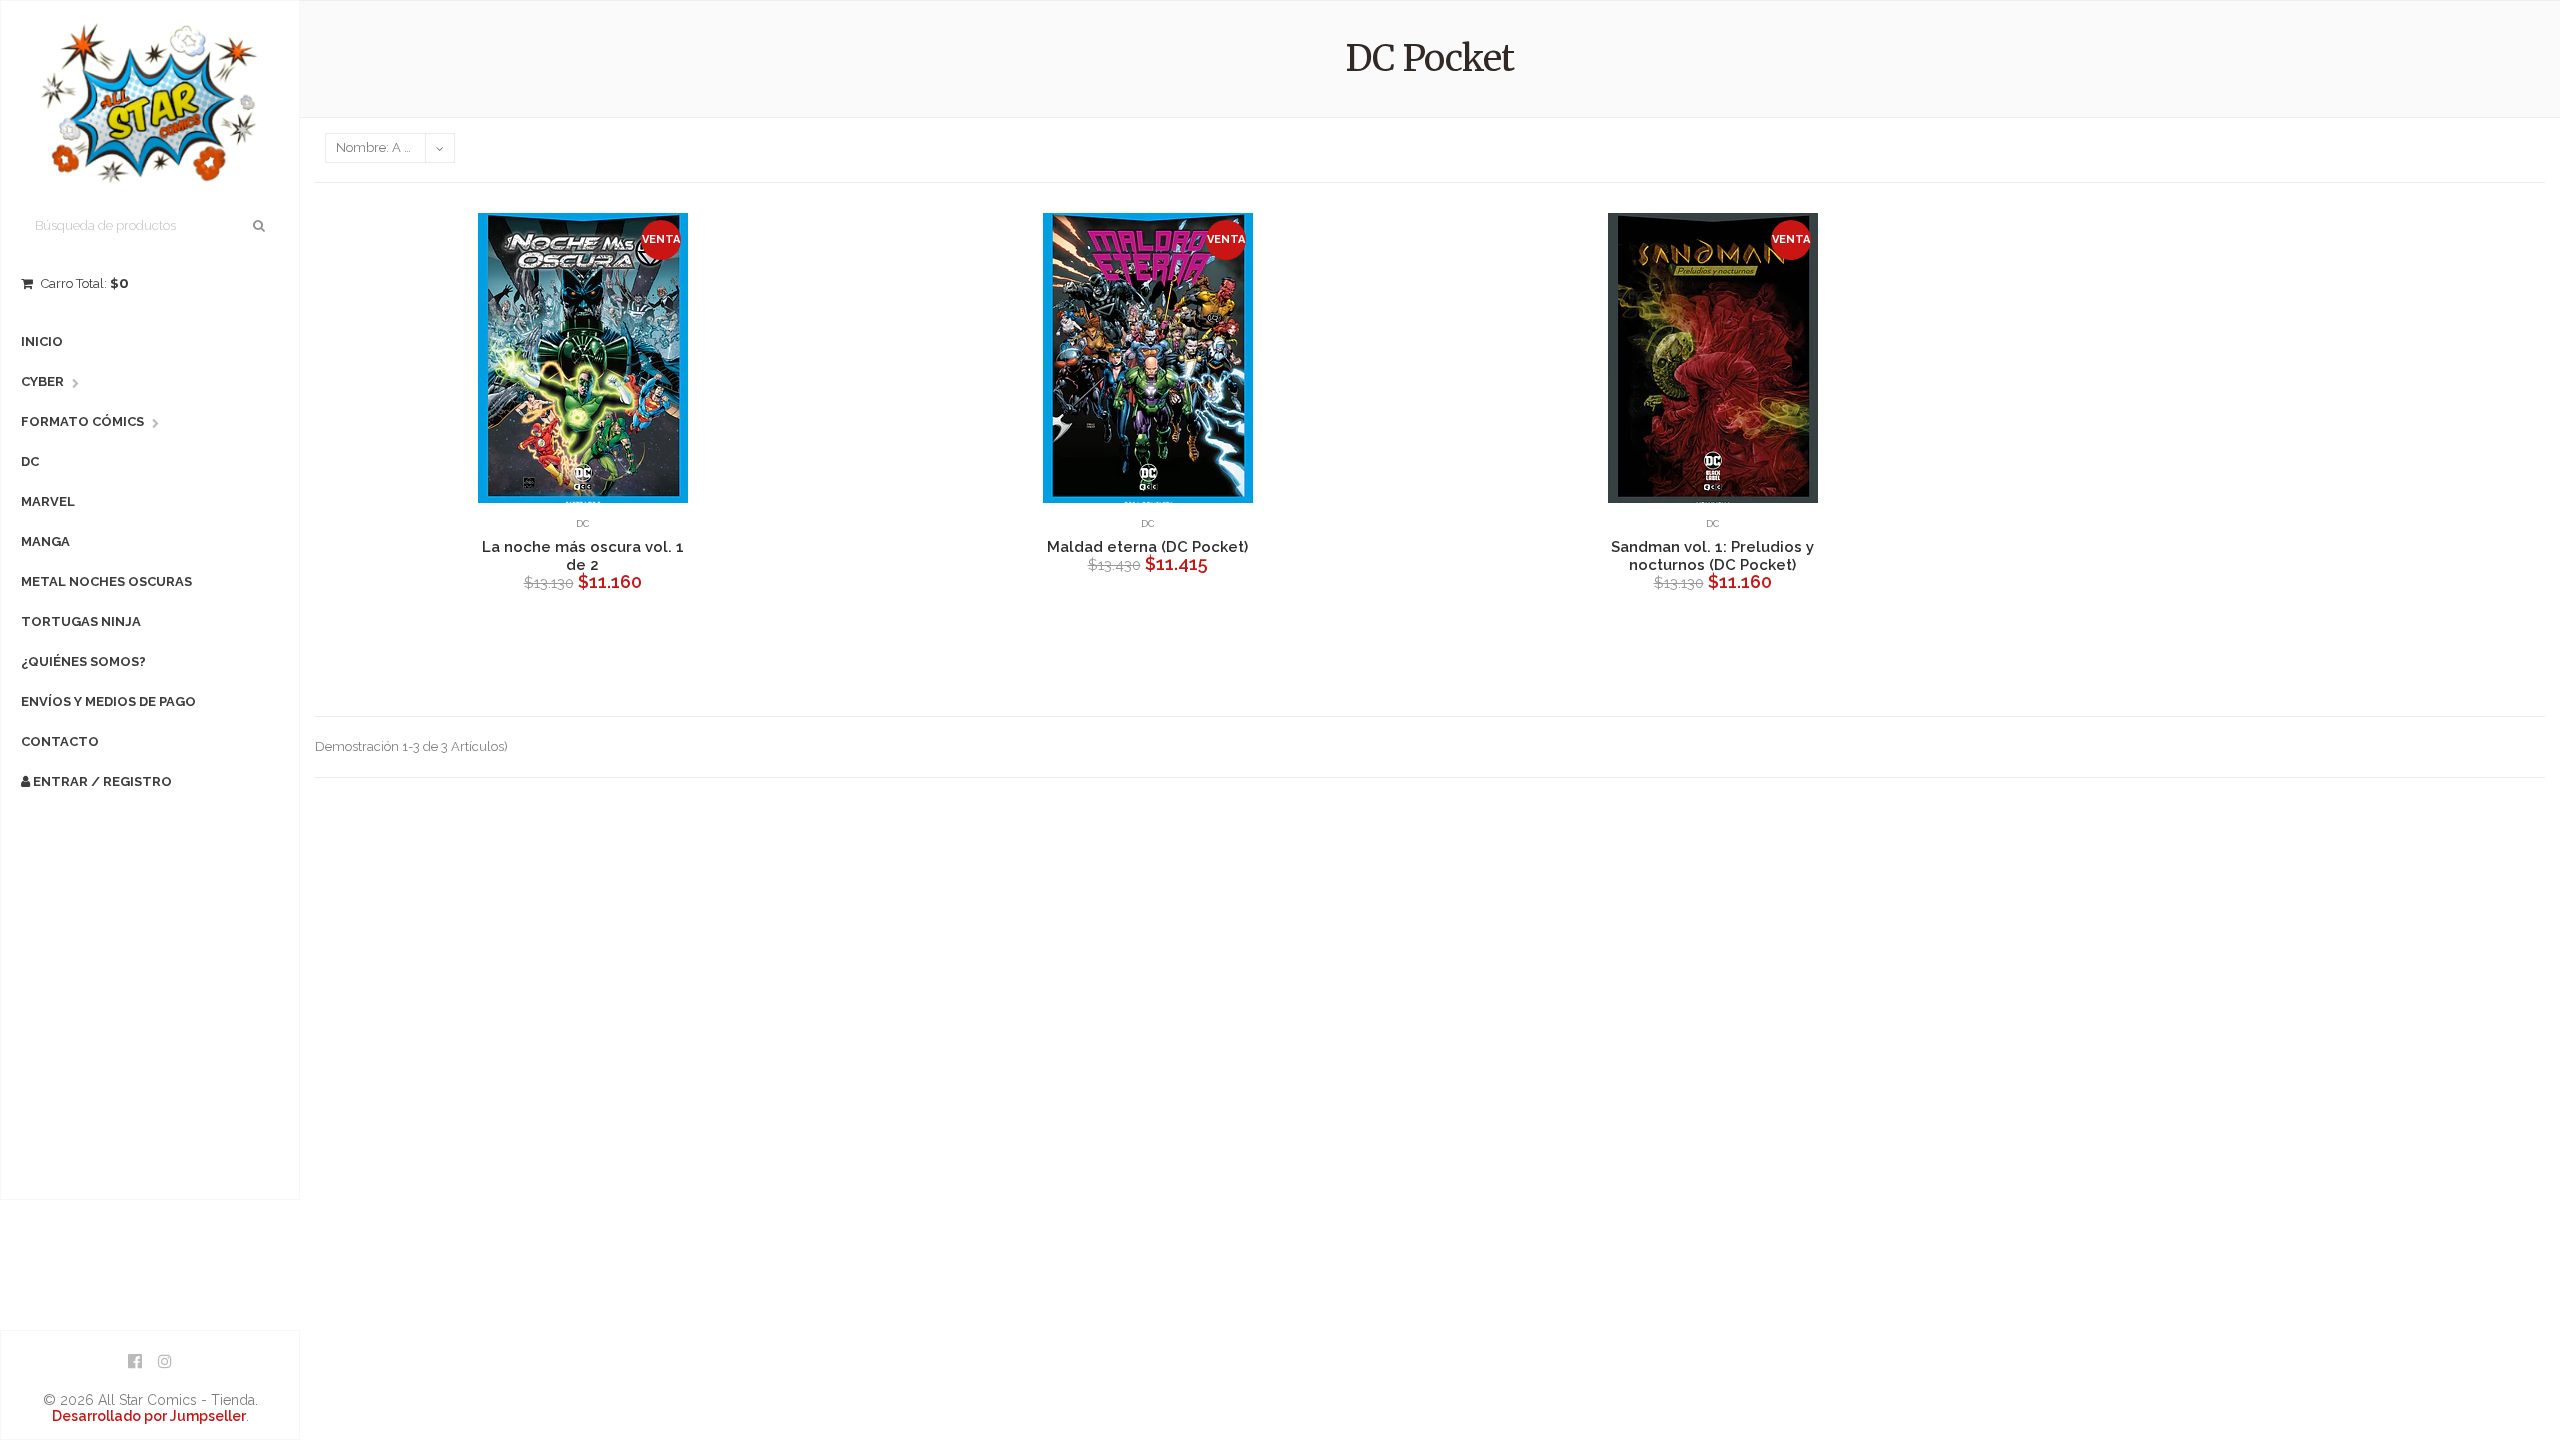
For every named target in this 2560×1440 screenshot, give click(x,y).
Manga (45, 541)
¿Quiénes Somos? (83, 661)
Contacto (60, 741)
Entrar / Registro (101, 781)
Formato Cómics (82, 421)
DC (30, 461)
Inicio (42, 341)
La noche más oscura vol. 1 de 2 (583, 556)
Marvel (48, 501)
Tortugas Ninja (81, 621)
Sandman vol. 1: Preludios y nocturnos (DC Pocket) (1712, 556)
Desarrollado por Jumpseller (149, 1416)
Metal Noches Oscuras (106, 581)
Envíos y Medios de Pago (108, 701)
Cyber (42, 381)
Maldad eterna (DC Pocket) (1147, 547)
